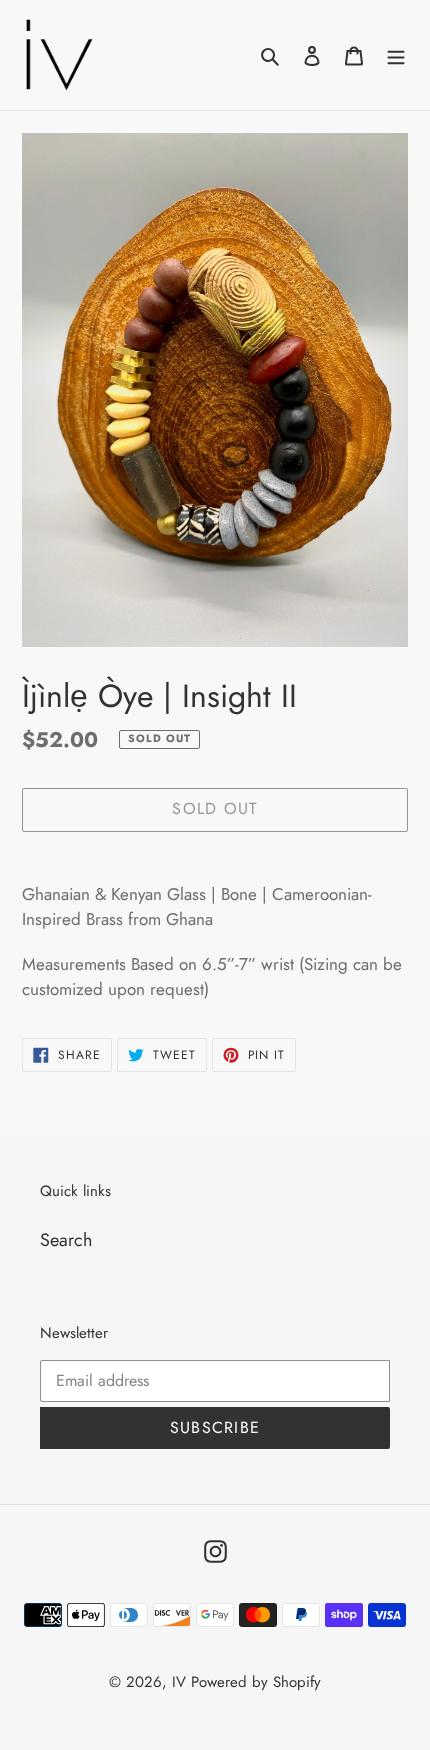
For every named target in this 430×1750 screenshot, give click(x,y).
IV (179, 1682)
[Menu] (396, 54)
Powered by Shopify (256, 1682)
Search (66, 1240)
